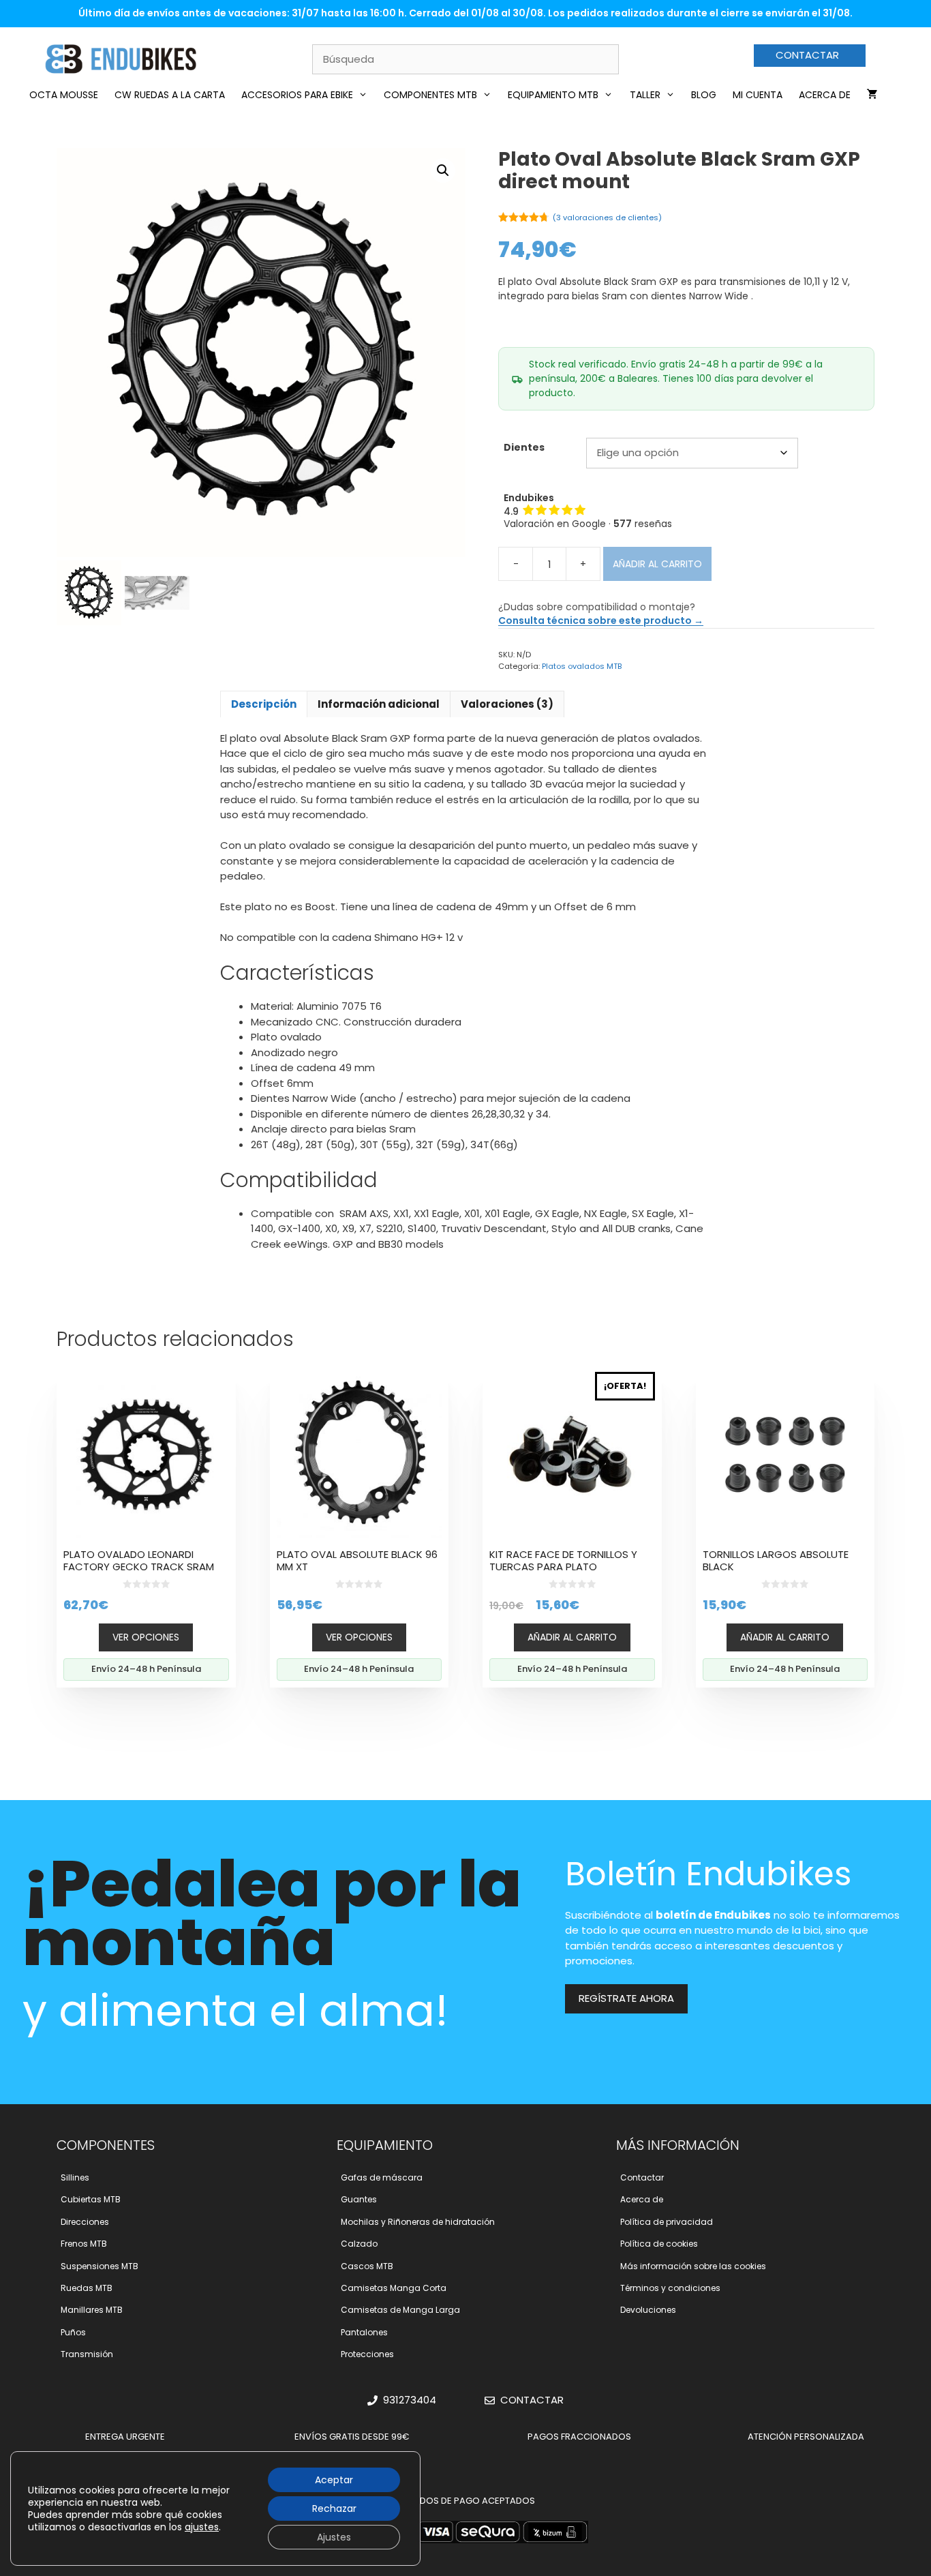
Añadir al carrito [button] (572, 1637)
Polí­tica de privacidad (667, 2222)
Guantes (359, 2199)
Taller (645, 95)
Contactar (642, 2177)
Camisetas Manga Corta (394, 2288)
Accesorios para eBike (297, 95)
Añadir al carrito (657, 564)
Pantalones (364, 2332)
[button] (443, 170)
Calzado (359, 2244)
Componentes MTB (430, 95)
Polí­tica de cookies (659, 2244)
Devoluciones (648, 2310)
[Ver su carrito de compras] (872, 95)
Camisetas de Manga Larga (400, 2310)
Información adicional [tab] (379, 704)
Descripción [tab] (264, 704)
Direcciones (85, 2222)
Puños (73, 2332)
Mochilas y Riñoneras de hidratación (418, 2222)
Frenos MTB (84, 2244)
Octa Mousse (64, 95)
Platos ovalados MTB (582, 666)
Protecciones (367, 2354)
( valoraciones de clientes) (607, 218)
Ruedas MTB (87, 2288)
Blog (704, 95)
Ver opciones (146, 1637)
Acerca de (825, 95)
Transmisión (87, 2354)
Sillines (75, 2177)
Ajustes (334, 2537)
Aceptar (334, 2480)
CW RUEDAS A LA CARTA (170, 95)
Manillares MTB (92, 2310)
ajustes (202, 2527)
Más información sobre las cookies (693, 2266)
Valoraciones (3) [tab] (507, 704)
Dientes (524, 447)
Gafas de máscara (382, 2177)
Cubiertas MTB (91, 2199)
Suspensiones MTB (100, 2266)
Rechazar (334, 2508)
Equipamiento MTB (553, 95)
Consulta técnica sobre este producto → (601, 620)
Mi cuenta (758, 95)
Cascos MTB (367, 2266)
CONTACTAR (807, 55)
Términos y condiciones (670, 2288)
